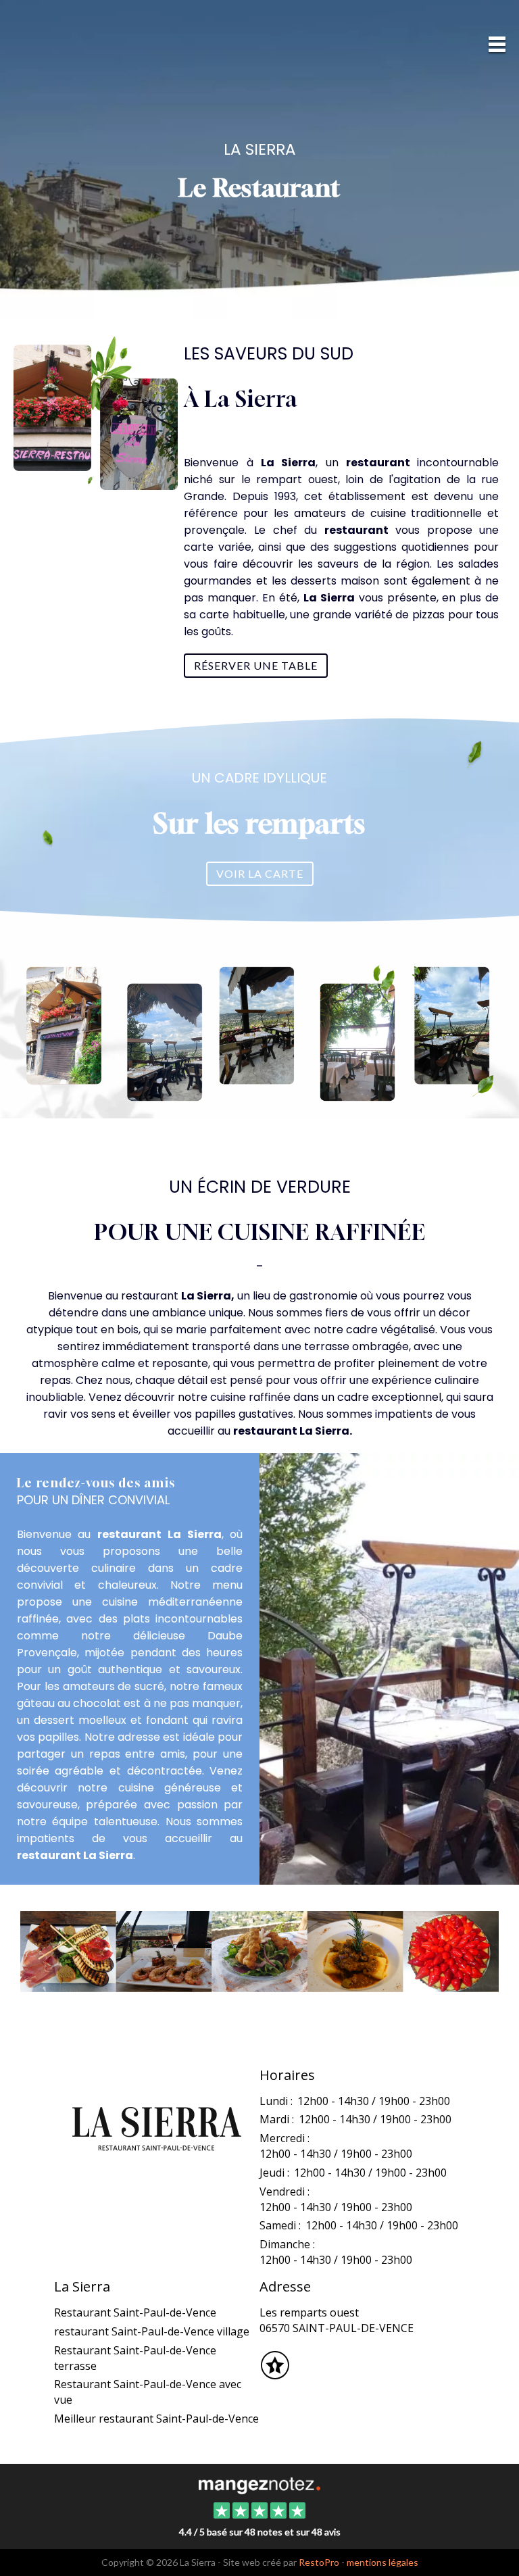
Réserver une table (256, 665)
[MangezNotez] (275, 2374)
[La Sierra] (259, 2484)
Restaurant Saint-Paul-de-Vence (135, 2312)
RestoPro (319, 2562)
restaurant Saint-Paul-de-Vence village (152, 2331)
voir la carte (260, 873)
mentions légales (382, 2562)
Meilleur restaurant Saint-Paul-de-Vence (156, 2419)
